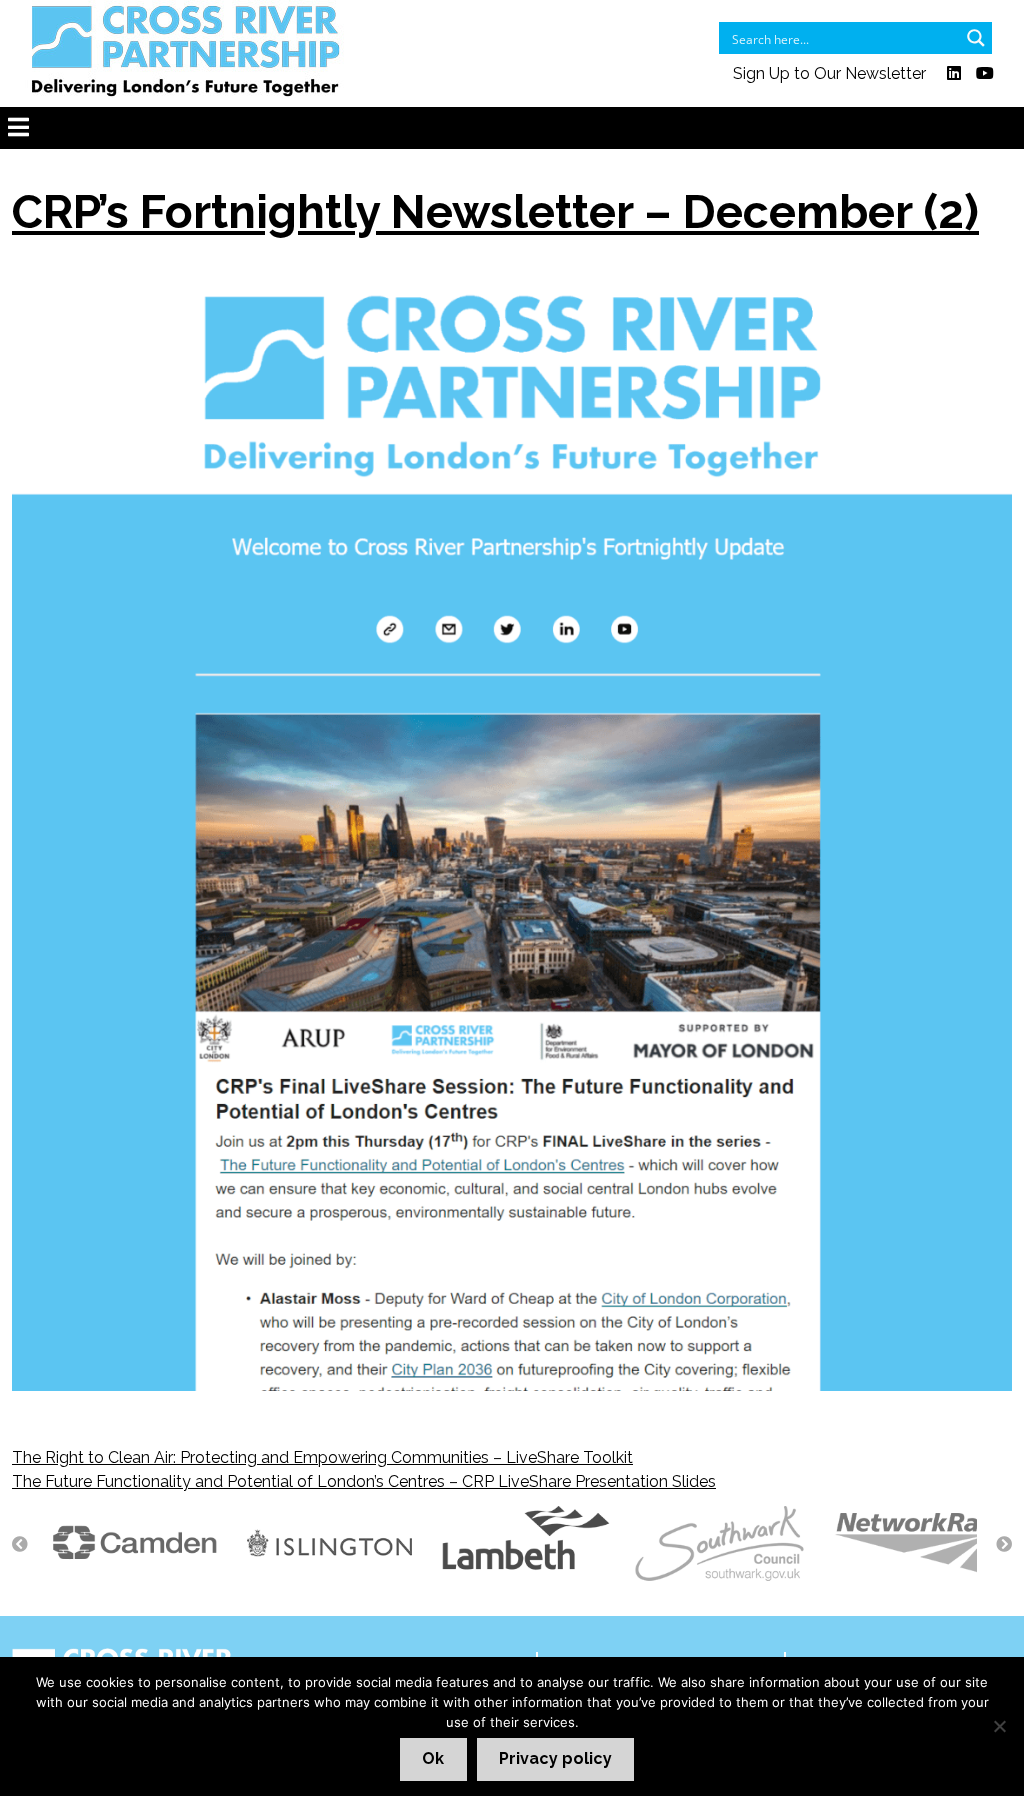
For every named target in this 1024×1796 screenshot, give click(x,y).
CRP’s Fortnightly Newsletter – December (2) (495, 212)
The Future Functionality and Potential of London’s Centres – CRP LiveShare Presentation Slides (364, 1481)
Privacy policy (555, 1758)
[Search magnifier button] (976, 38)
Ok (433, 1758)
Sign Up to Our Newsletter (829, 73)
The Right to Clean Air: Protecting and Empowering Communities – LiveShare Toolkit (322, 1457)
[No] (999, 1726)
